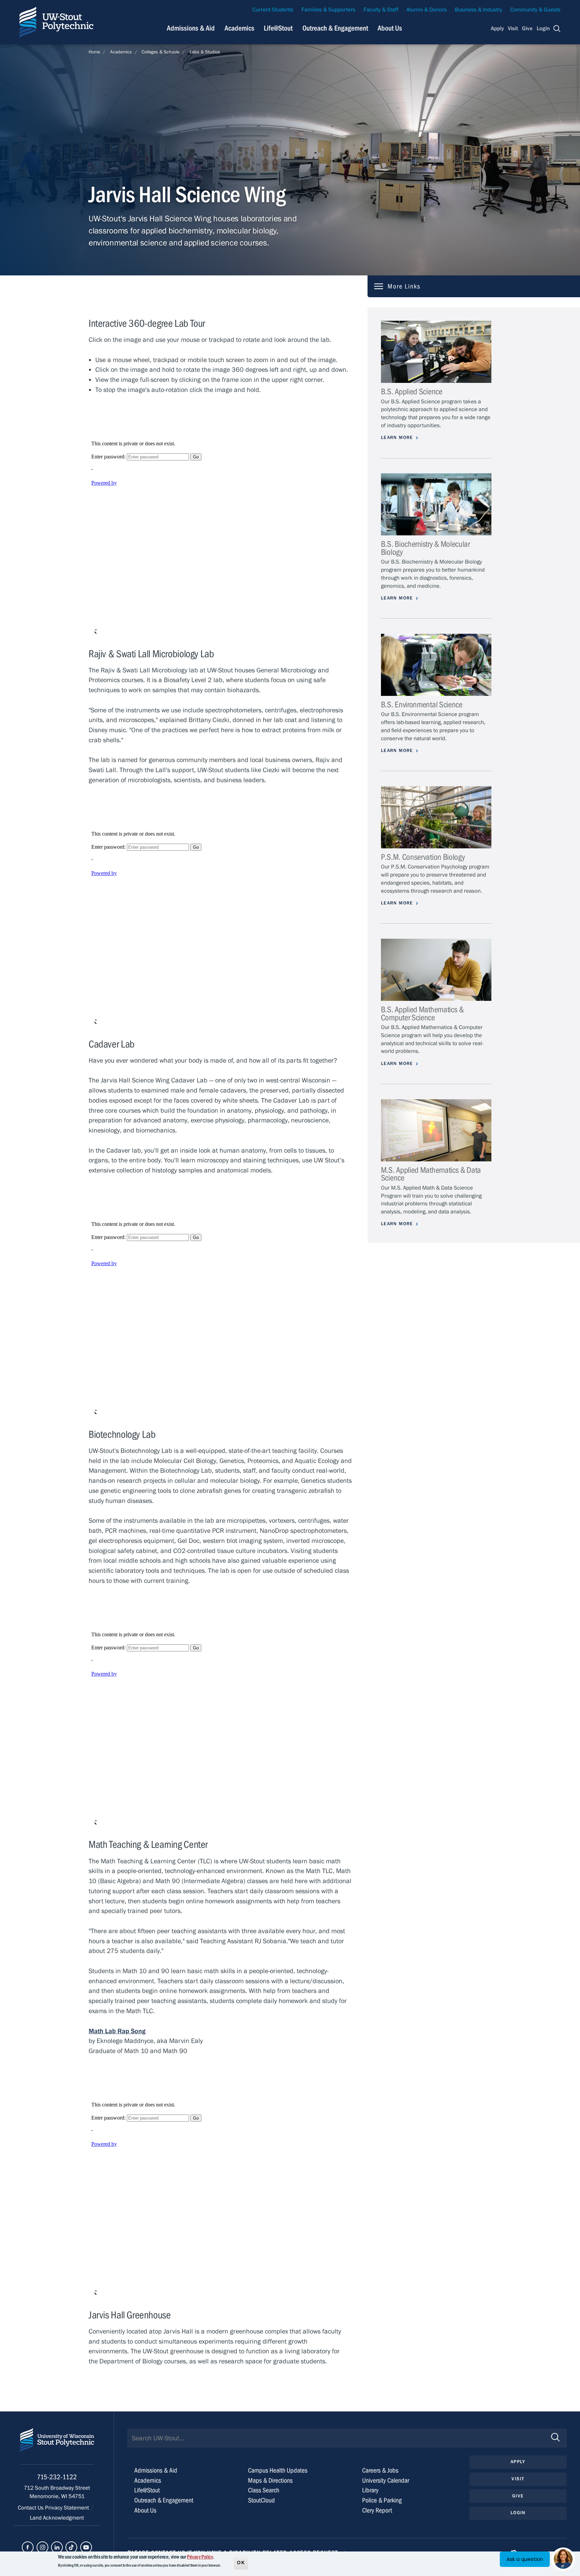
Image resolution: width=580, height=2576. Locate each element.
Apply (497, 29)
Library (370, 2490)
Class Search (264, 2490)
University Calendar (386, 2480)
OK (241, 2562)
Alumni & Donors (427, 10)
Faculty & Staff (381, 10)
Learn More (397, 438)
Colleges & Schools (161, 52)
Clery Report (377, 2510)
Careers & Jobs (380, 2470)
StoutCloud (261, 2500)
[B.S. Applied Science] (436, 352)
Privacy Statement (68, 2508)
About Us (390, 28)
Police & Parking (382, 2500)
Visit (513, 29)
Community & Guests (535, 10)
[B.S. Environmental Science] (436, 665)
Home (94, 52)
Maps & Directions (270, 2480)
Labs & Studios (205, 52)
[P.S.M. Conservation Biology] (436, 817)
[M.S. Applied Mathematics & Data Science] (436, 1130)
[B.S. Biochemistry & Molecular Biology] (436, 504)
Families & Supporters (328, 10)
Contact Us (31, 2508)
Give (527, 29)
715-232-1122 (57, 2477)
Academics (239, 28)
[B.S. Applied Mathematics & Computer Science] (436, 970)
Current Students (273, 10)
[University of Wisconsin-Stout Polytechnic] (57, 2446)
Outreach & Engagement (335, 28)
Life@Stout (278, 28)
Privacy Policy (200, 2557)
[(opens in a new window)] (28, 2547)
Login (543, 29)
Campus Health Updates (278, 2470)
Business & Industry (478, 10)
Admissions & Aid (191, 28)
